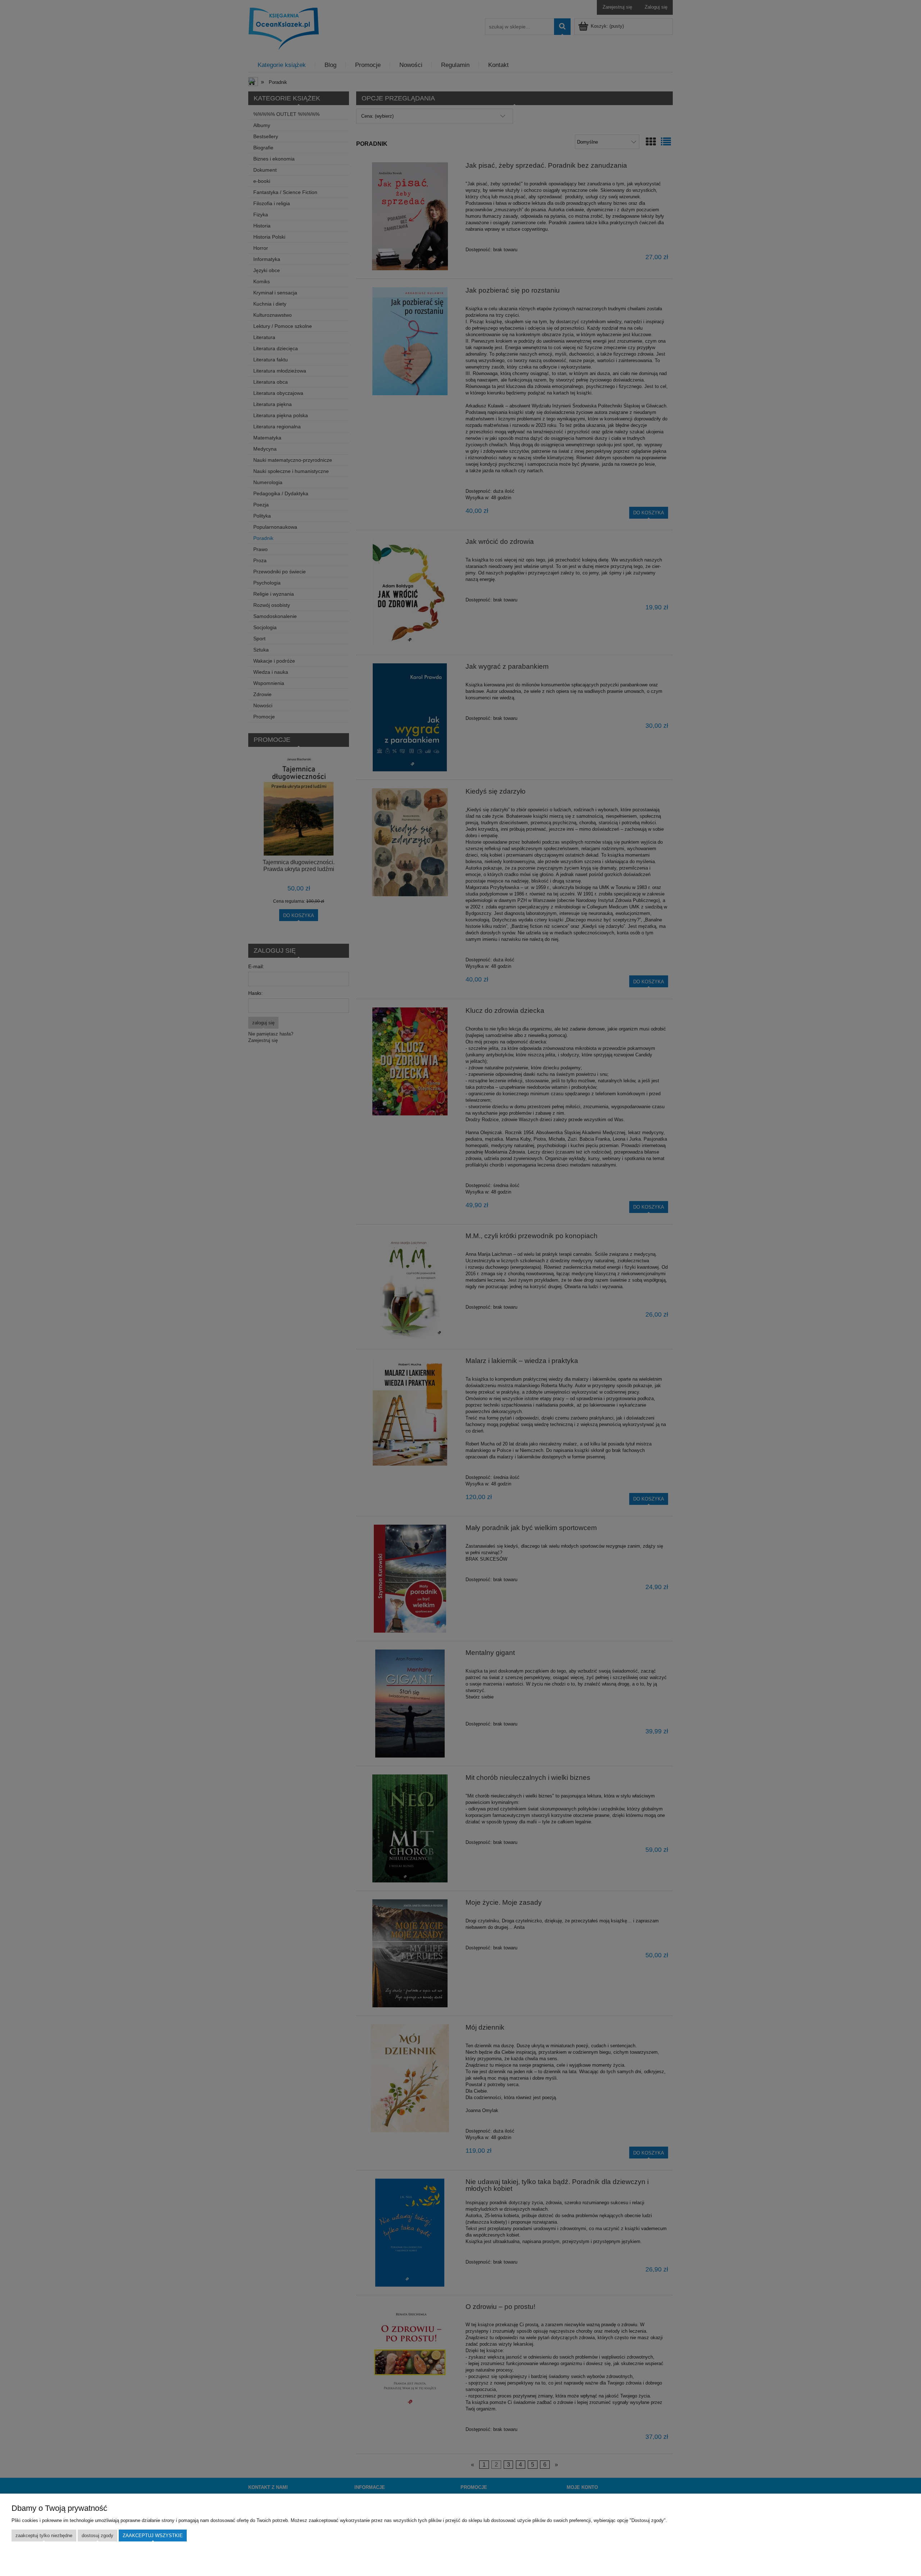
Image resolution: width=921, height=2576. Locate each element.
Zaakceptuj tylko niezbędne (44, 2536)
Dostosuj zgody (97, 2536)
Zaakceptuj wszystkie (153, 2536)
